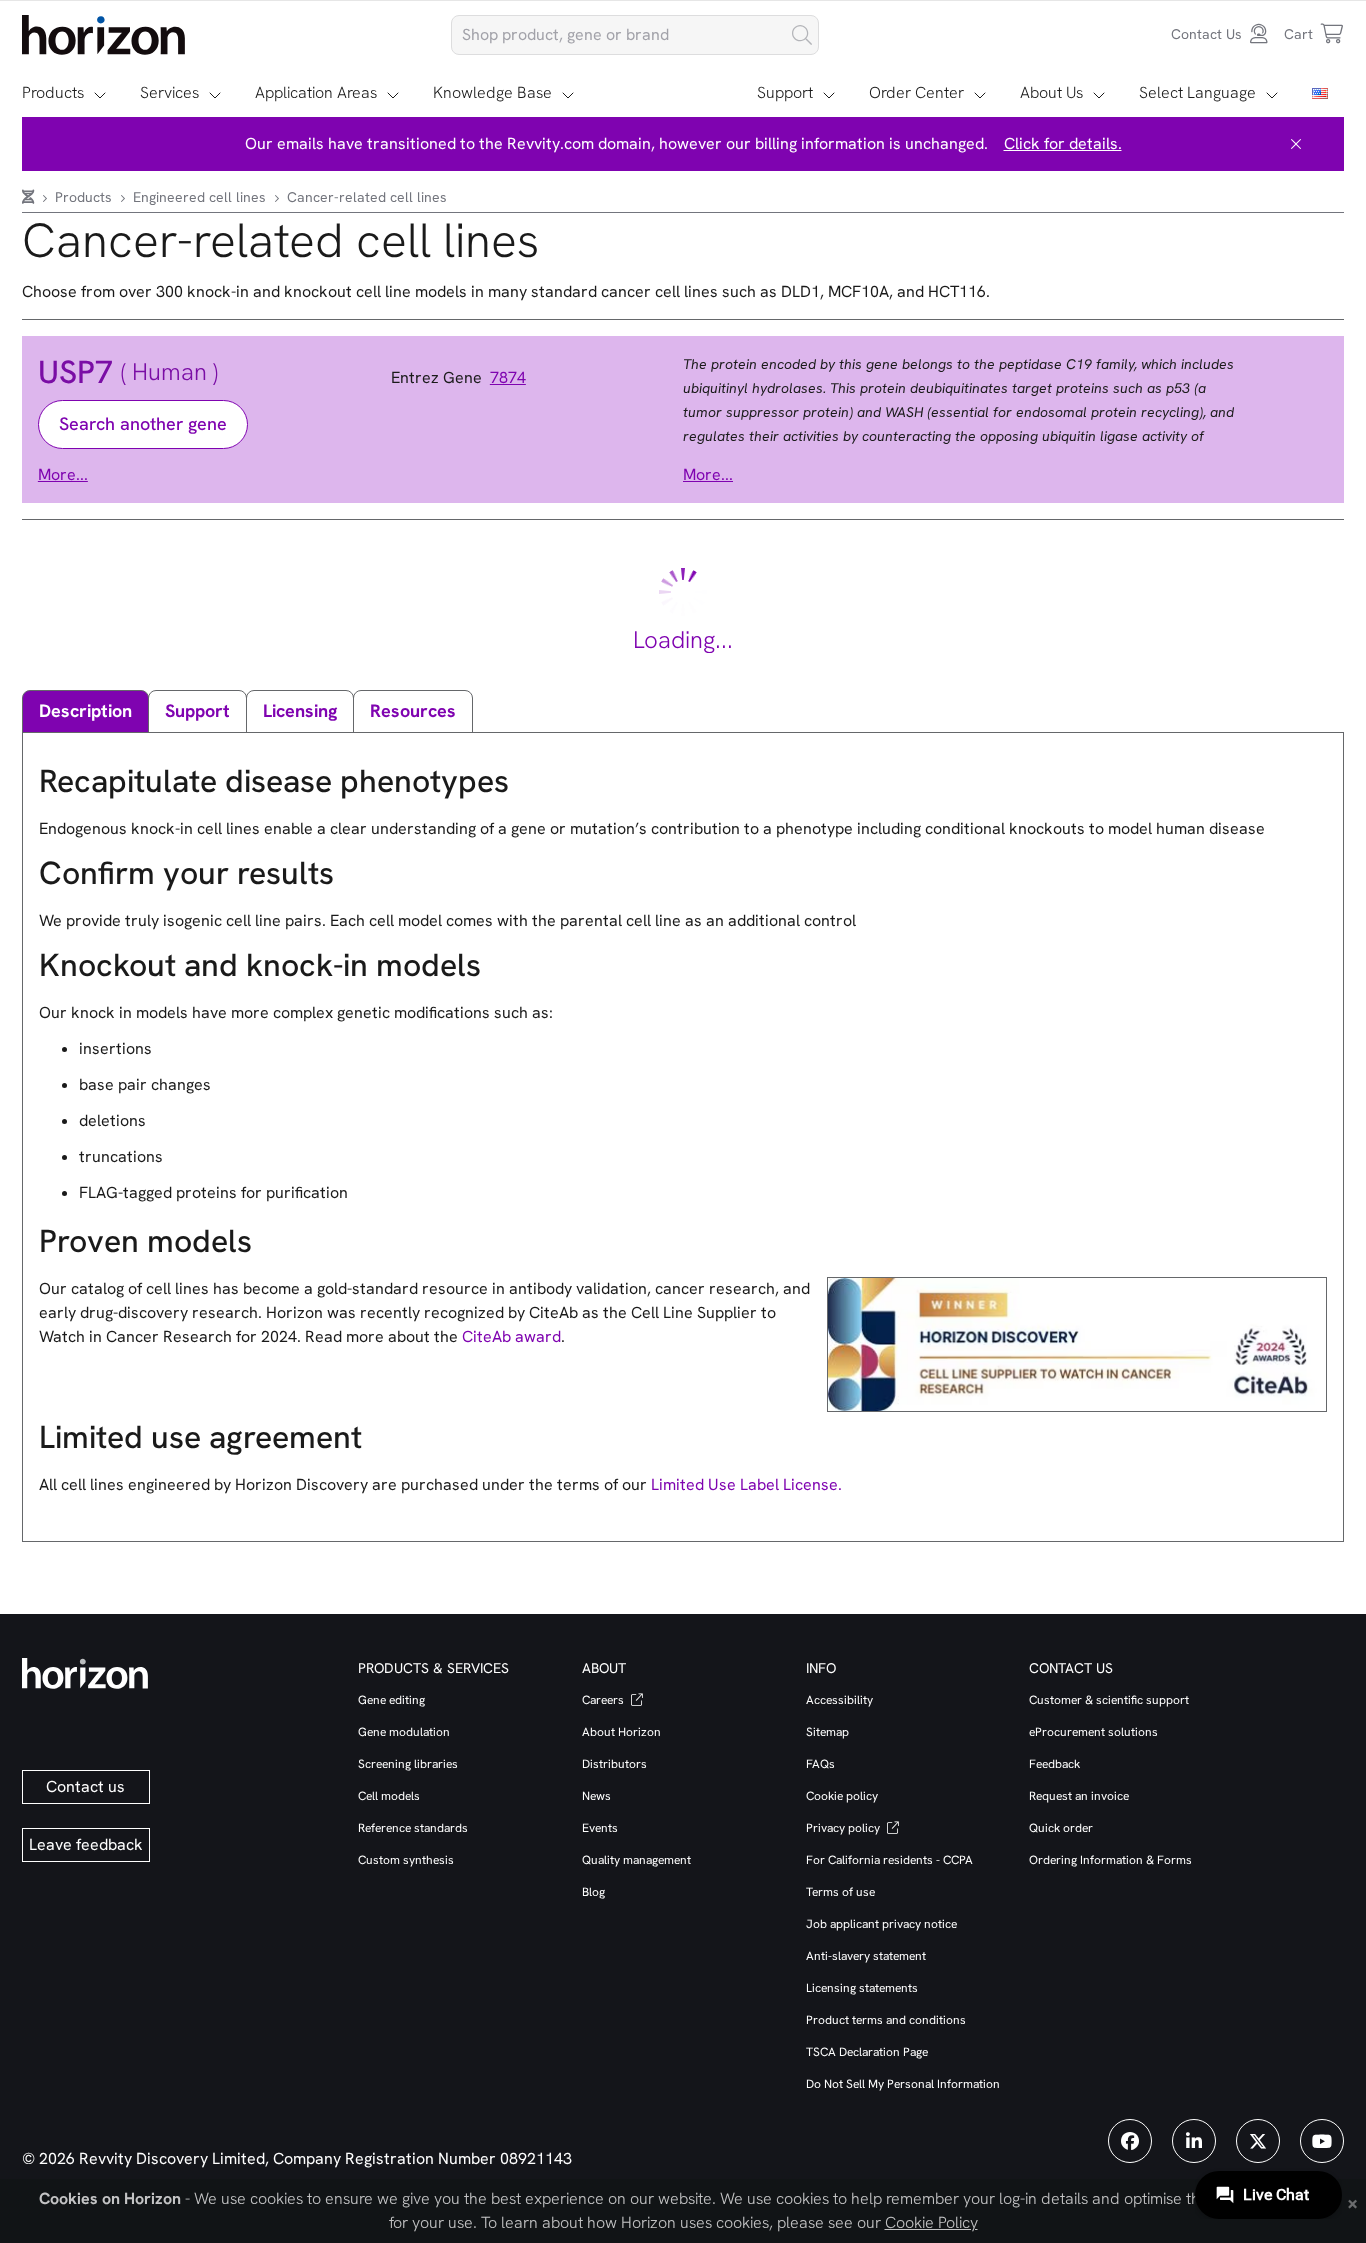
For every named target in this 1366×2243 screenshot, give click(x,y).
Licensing (300, 710)
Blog (593, 1892)
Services (169, 92)
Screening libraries (408, 1764)
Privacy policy (844, 1828)
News (596, 1796)
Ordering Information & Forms (1110, 1860)
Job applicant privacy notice (881, 1924)
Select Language (1197, 92)
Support (785, 92)
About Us (1051, 92)
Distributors (614, 1764)
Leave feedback (86, 1844)
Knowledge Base (492, 92)
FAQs (820, 1764)
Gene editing (391, 1700)
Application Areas (316, 92)
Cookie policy (842, 1796)
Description (85, 710)
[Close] (1296, 144)
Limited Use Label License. (746, 1484)
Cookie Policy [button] (931, 2222)
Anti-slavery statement (866, 1956)
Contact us (85, 1786)
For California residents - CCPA (889, 1860)
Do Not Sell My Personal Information (903, 2084)
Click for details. (1063, 143)
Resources (413, 710)
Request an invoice (1079, 1796)
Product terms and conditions (886, 2020)
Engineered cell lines (201, 197)
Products (53, 92)
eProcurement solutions (1093, 1732)
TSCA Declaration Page (867, 2052)
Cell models (389, 1796)
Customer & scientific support (1109, 1700)
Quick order (1061, 1828)
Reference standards (413, 1828)
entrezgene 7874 (458, 378)
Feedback (1054, 1764)
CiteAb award (511, 1336)
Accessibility (839, 1700)
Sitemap (827, 1732)
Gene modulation (404, 1732)
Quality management (636, 1860)
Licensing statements (862, 1988)
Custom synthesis (406, 1860)
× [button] (1352, 2202)
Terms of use (840, 1892)
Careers (604, 1700)
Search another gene (143, 423)
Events (600, 1828)
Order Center (916, 92)
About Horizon (621, 1732)
